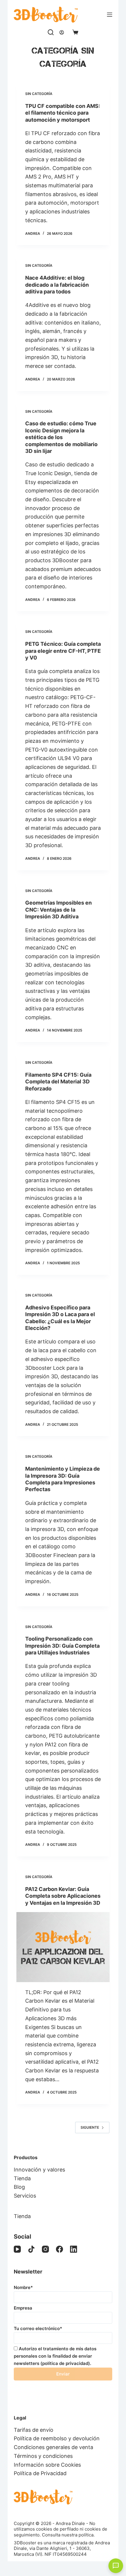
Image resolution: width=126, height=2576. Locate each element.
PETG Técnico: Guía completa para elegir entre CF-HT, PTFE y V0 (63, 651)
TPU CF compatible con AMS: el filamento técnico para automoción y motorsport (63, 113)
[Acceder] (62, 32)
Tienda (22, 2178)
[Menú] (110, 15)
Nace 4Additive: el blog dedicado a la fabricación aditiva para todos (57, 285)
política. (87, 2535)
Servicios (25, 2196)
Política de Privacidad (40, 2473)
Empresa (23, 2308)
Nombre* (23, 2287)
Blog (19, 2187)
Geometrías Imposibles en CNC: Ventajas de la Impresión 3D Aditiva (58, 910)
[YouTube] (17, 2249)
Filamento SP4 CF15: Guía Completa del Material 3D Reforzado (58, 1082)
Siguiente (90, 2127)
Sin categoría (39, 94)
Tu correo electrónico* (38, 2328)
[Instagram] (45, 2249)
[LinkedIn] (74, 2249)
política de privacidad (65, 2363)
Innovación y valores (39, 2170)
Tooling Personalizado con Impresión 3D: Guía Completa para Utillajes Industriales (62, 1646)
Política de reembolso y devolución (57, 2438)
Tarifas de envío (34, 2430)
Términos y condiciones (43, 2456)
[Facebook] (59, 2249)
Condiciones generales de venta (53, 2447)
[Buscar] (51, 32)
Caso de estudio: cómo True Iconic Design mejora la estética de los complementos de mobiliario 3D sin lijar (61, 437)
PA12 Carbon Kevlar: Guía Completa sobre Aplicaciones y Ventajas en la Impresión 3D (63, 1896)
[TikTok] (31, 2249)
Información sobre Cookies (47, 2465)
